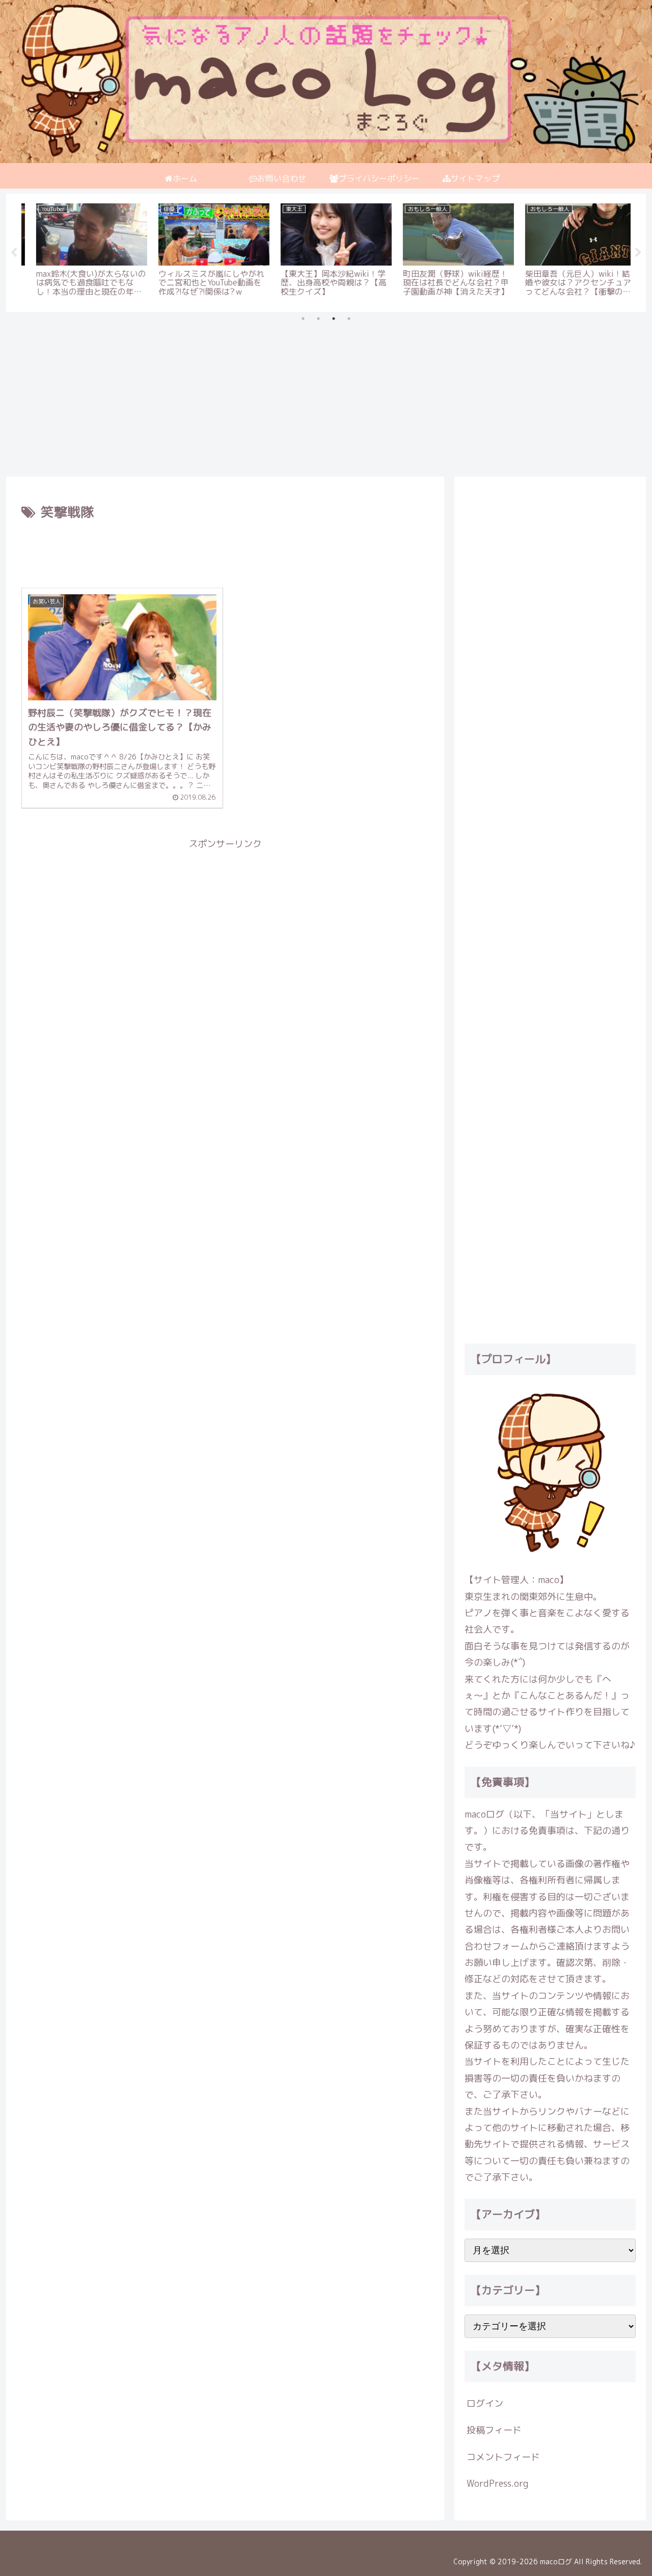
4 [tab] (349, 319)
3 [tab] (334, 319)
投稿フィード (494, 2430)
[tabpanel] (81, 251)
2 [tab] (318, 319)
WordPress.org (497, 2483)
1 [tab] (303, 319)
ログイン (485, 2403)
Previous (14, 253)
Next (638, 253)
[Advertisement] (312, 392)
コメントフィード (503, 2457)
